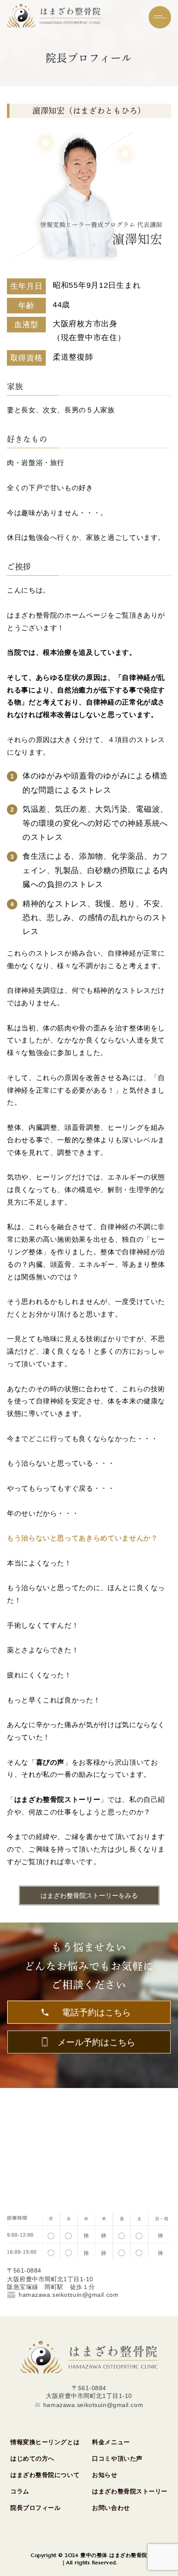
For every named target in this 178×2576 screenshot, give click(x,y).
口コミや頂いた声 (117, 2458)
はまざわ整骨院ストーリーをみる (89, 1896)
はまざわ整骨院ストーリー (130, 2491)
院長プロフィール (35, 2508)
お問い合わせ (111, 2508)
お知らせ (105, 2475)
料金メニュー (111, 2442)
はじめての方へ (32, 2458)
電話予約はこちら (96, 2013)
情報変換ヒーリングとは (45, 2442)
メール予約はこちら (96, 2042)
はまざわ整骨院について (45, 2475)
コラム (20, 2491)
